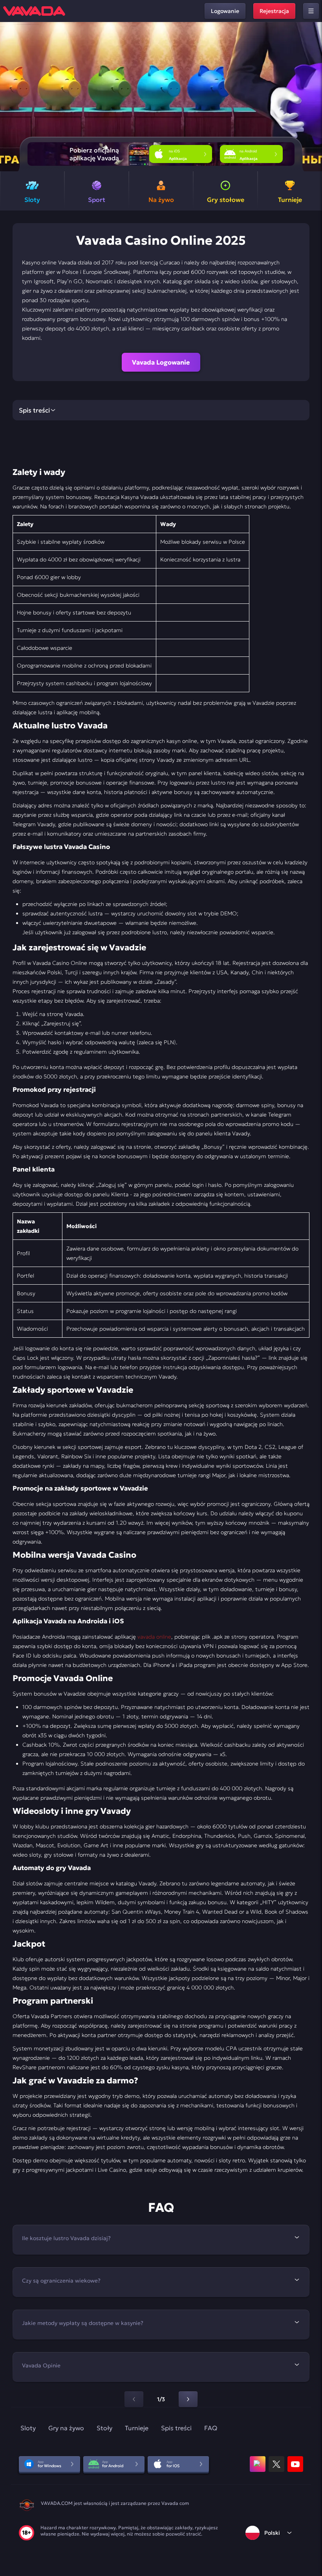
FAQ (211, 2428)
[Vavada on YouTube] (295, 2464)
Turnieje (137, 2428)
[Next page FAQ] (188, 2399)
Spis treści (176, 2428)
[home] (34, 11)
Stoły (104, 2428)
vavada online (154, 1637)
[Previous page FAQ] (134, 2399)
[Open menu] (311, 11)
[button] (313, 97)
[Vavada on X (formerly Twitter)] (276, 2464)
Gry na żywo (66, 2428)
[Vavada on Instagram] (258, 2464)
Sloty (28, 2428)
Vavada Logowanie (161, 362)
